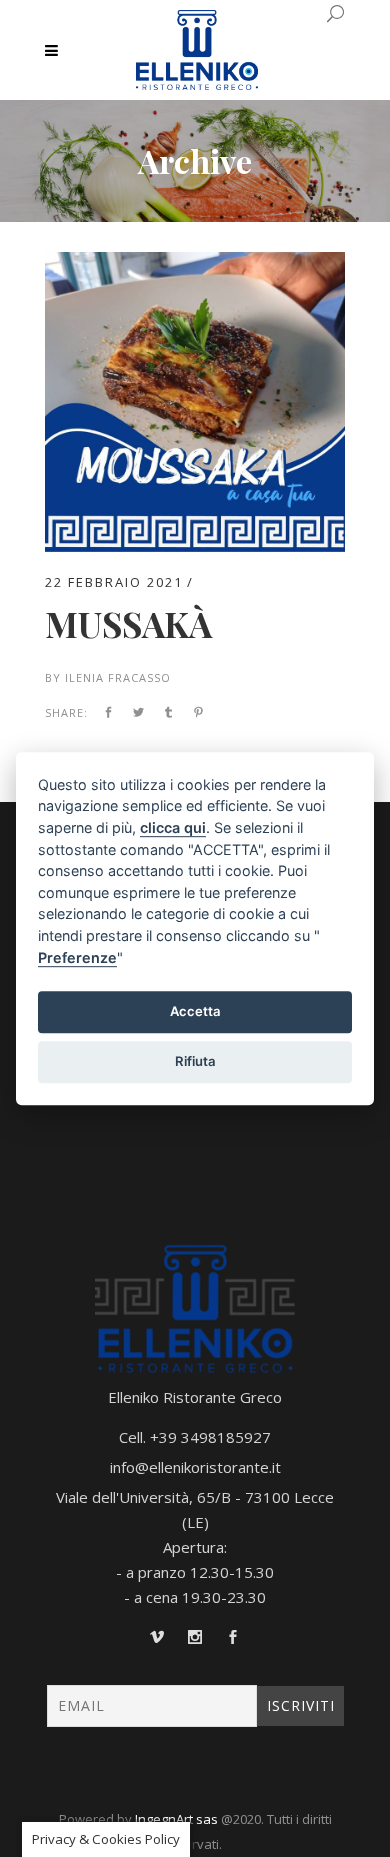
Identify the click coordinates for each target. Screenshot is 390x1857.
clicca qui (173, 827)
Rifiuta (195, 1061)
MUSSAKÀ (128, 623)
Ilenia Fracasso (118, 677)
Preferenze (77, 957)
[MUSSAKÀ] (195, 264)
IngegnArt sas (176, 1819)
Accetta (195, 1011)
